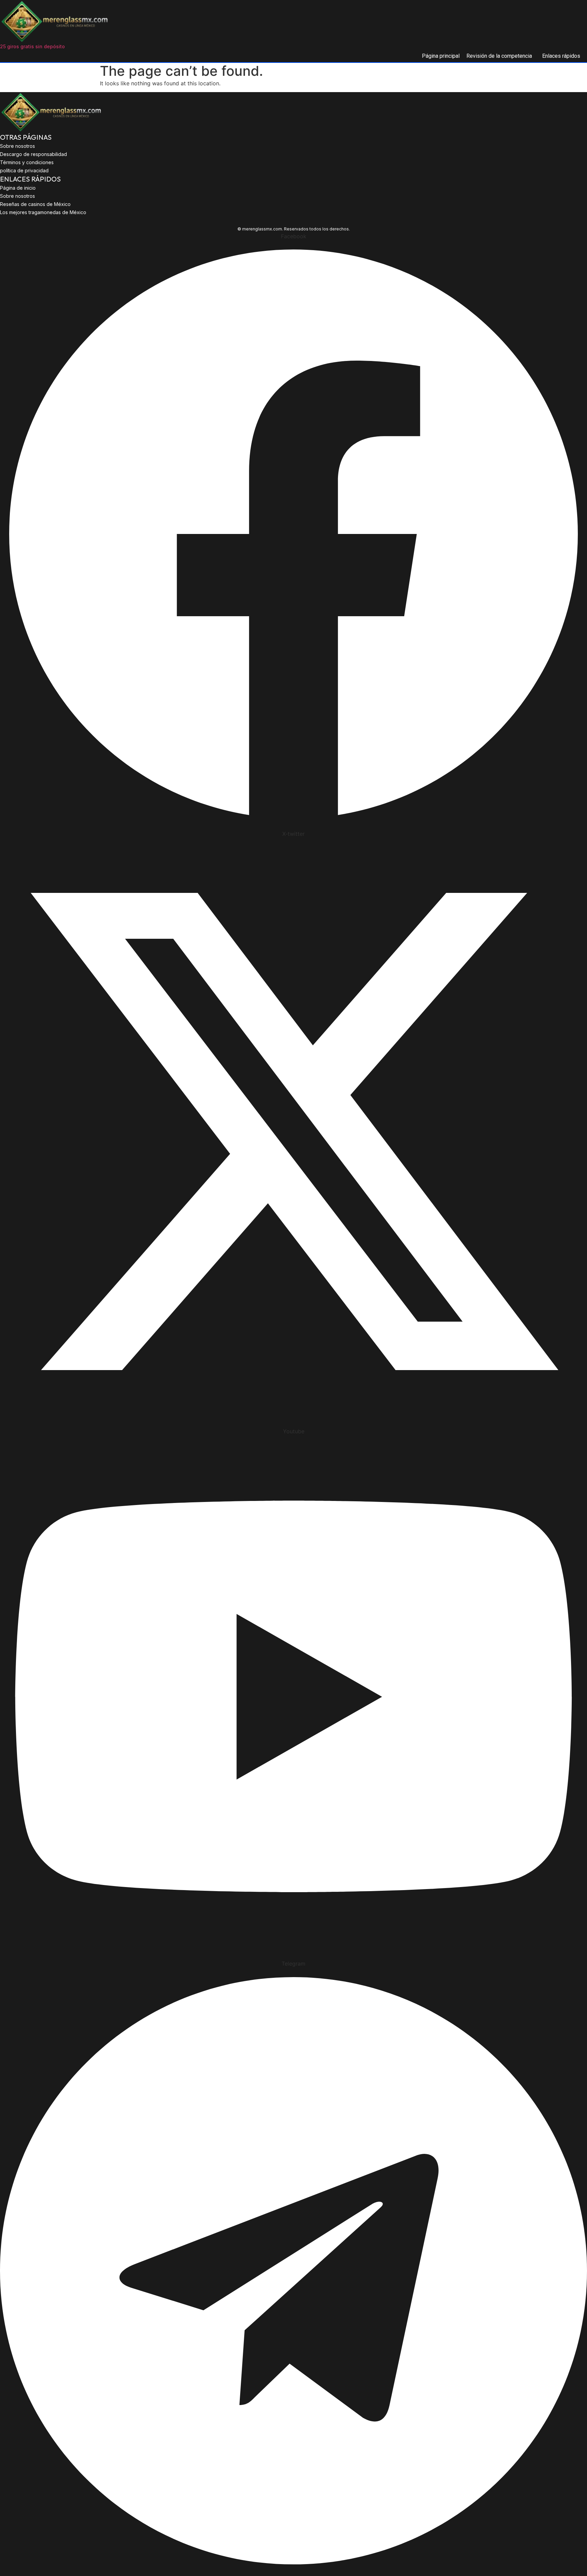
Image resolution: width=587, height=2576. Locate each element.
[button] (501, 56)
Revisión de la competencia (499, 56)
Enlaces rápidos (561, 56)
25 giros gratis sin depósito (32, 46)
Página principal (441, 56)
